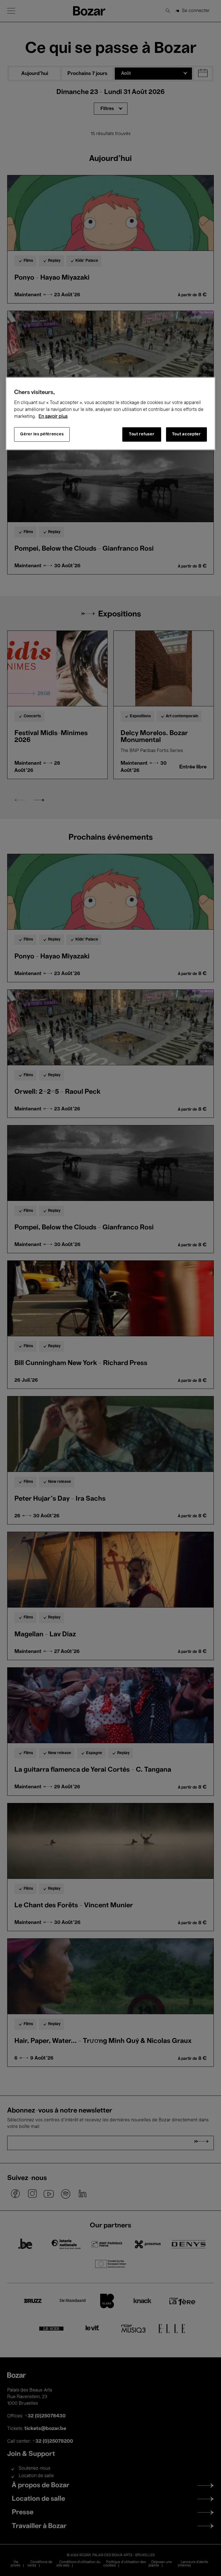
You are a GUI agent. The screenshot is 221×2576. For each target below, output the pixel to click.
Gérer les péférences (42, 434)
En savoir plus (53, 416)
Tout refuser (142, 434)
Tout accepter (186, 434)
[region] (110, 413)
